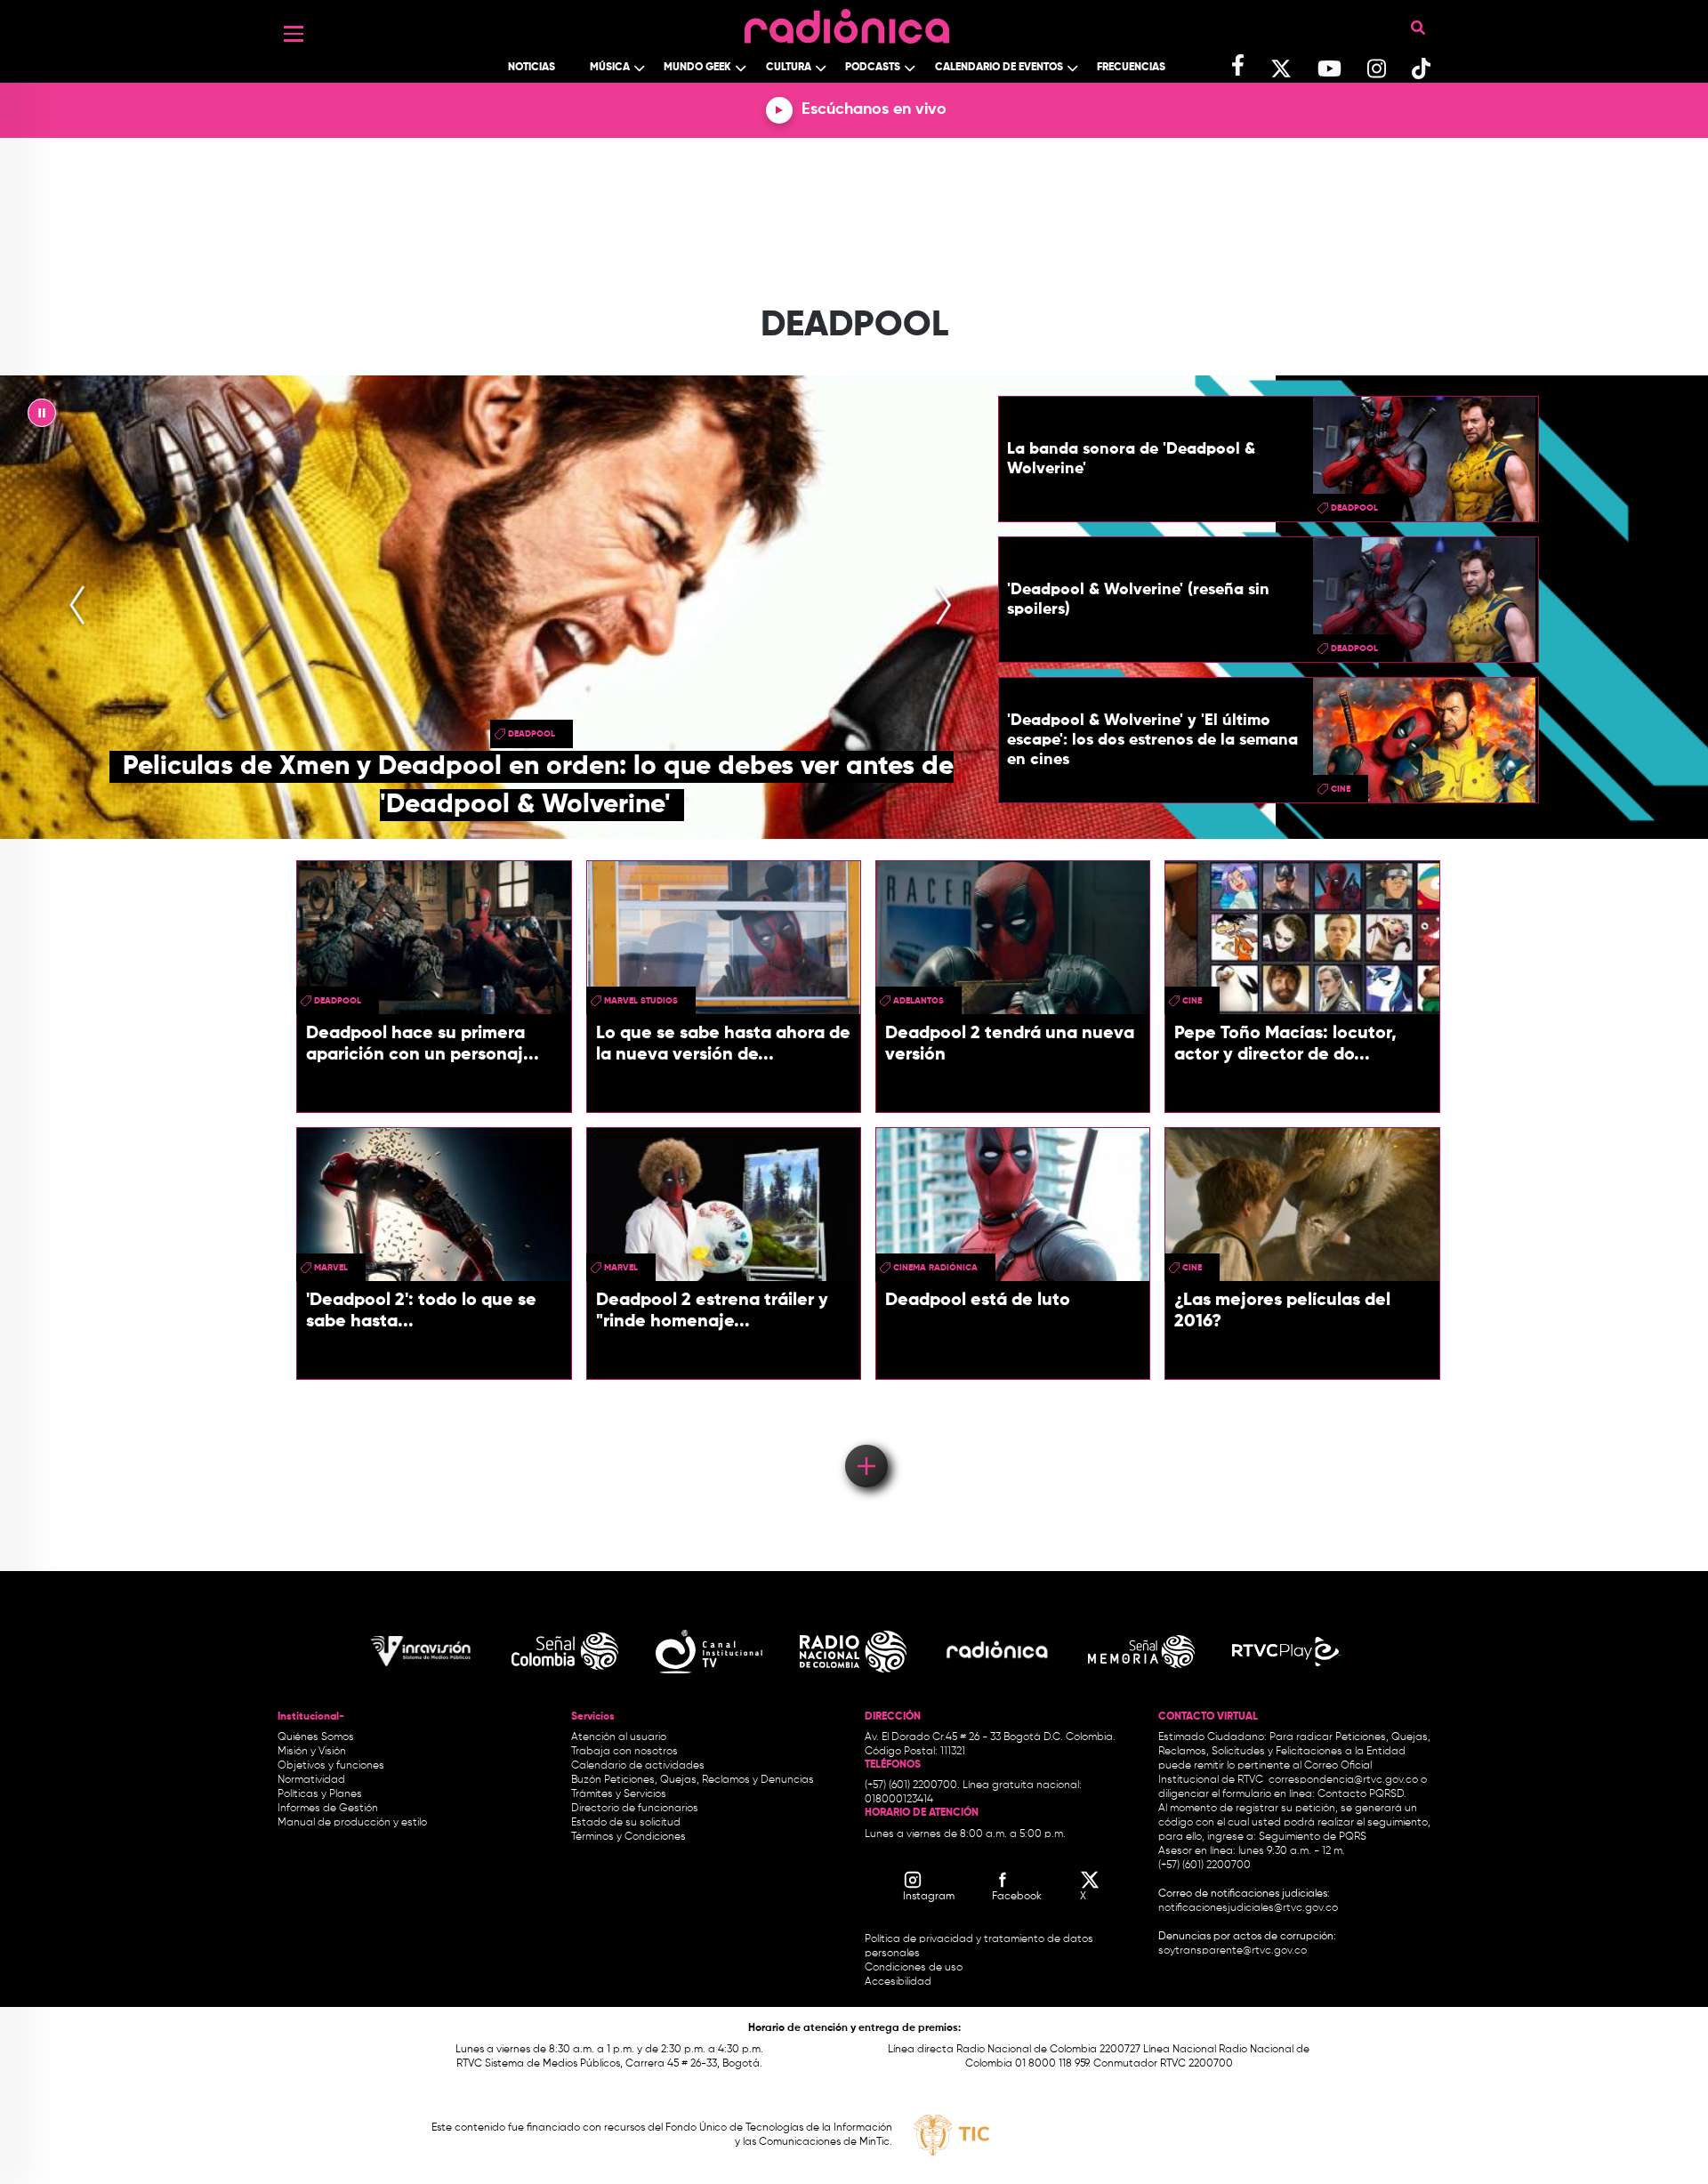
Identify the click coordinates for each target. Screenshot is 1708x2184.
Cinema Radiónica (935, 1268)
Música (610, 68)
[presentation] (77, 607)
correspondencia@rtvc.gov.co (1343, 1780)
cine (1341, 789)
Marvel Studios (641, 1001)
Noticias (532, 68)
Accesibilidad (899, 1982)
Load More (865, 1440)
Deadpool (532, 734)
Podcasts (873, 68)
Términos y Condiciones (628, 1837)
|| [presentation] (42, 417)
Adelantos (918, 1001)
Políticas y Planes (320, 1794)
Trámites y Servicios (619, 1794)
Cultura (789, 68)
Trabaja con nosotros (624, 1752)
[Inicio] (847, 22)
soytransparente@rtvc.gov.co (1233, 1951)
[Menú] (294, 34)
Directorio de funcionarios (635, 1809)
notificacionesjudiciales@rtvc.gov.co (1248, 1908)
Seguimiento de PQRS (1313, 1837)
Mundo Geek (697, 68)
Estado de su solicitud (626, 1823)
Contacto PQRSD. (1362, 1794)
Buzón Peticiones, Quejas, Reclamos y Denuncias (693, 1780)
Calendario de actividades (638, 1766)
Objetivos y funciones (331, 1766)
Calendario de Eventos (999, 68)
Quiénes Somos (316, 1737)
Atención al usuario (619, 1737)
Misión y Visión (312, 1752)
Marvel (331, 1268)
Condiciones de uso (914, 1968)
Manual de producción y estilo (352, 1823)
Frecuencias (1131, 68)
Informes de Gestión (328, 1809)
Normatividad (311, 1780)
